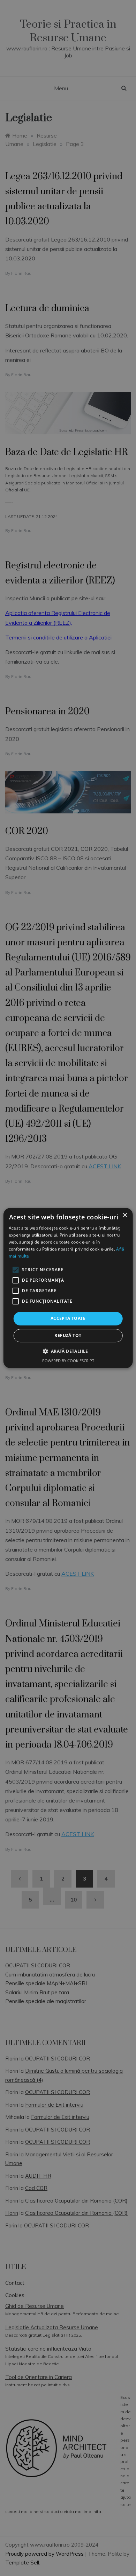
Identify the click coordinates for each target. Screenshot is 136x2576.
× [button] (125, 1215)
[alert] (68, 1288)
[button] (68, 1351)
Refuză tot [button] (68, 1335)
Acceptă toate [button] (68, 1318)
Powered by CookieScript (68, 1361)
